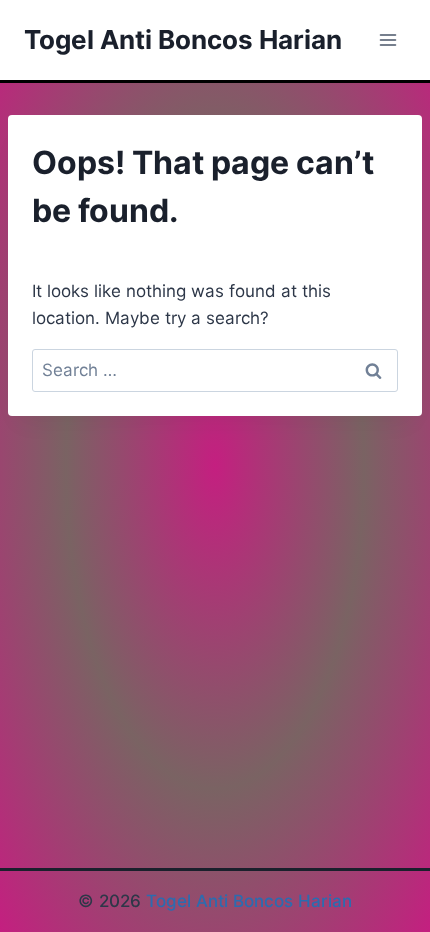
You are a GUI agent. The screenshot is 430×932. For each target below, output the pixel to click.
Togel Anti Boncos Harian (249, 901)
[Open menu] (387, 39)
